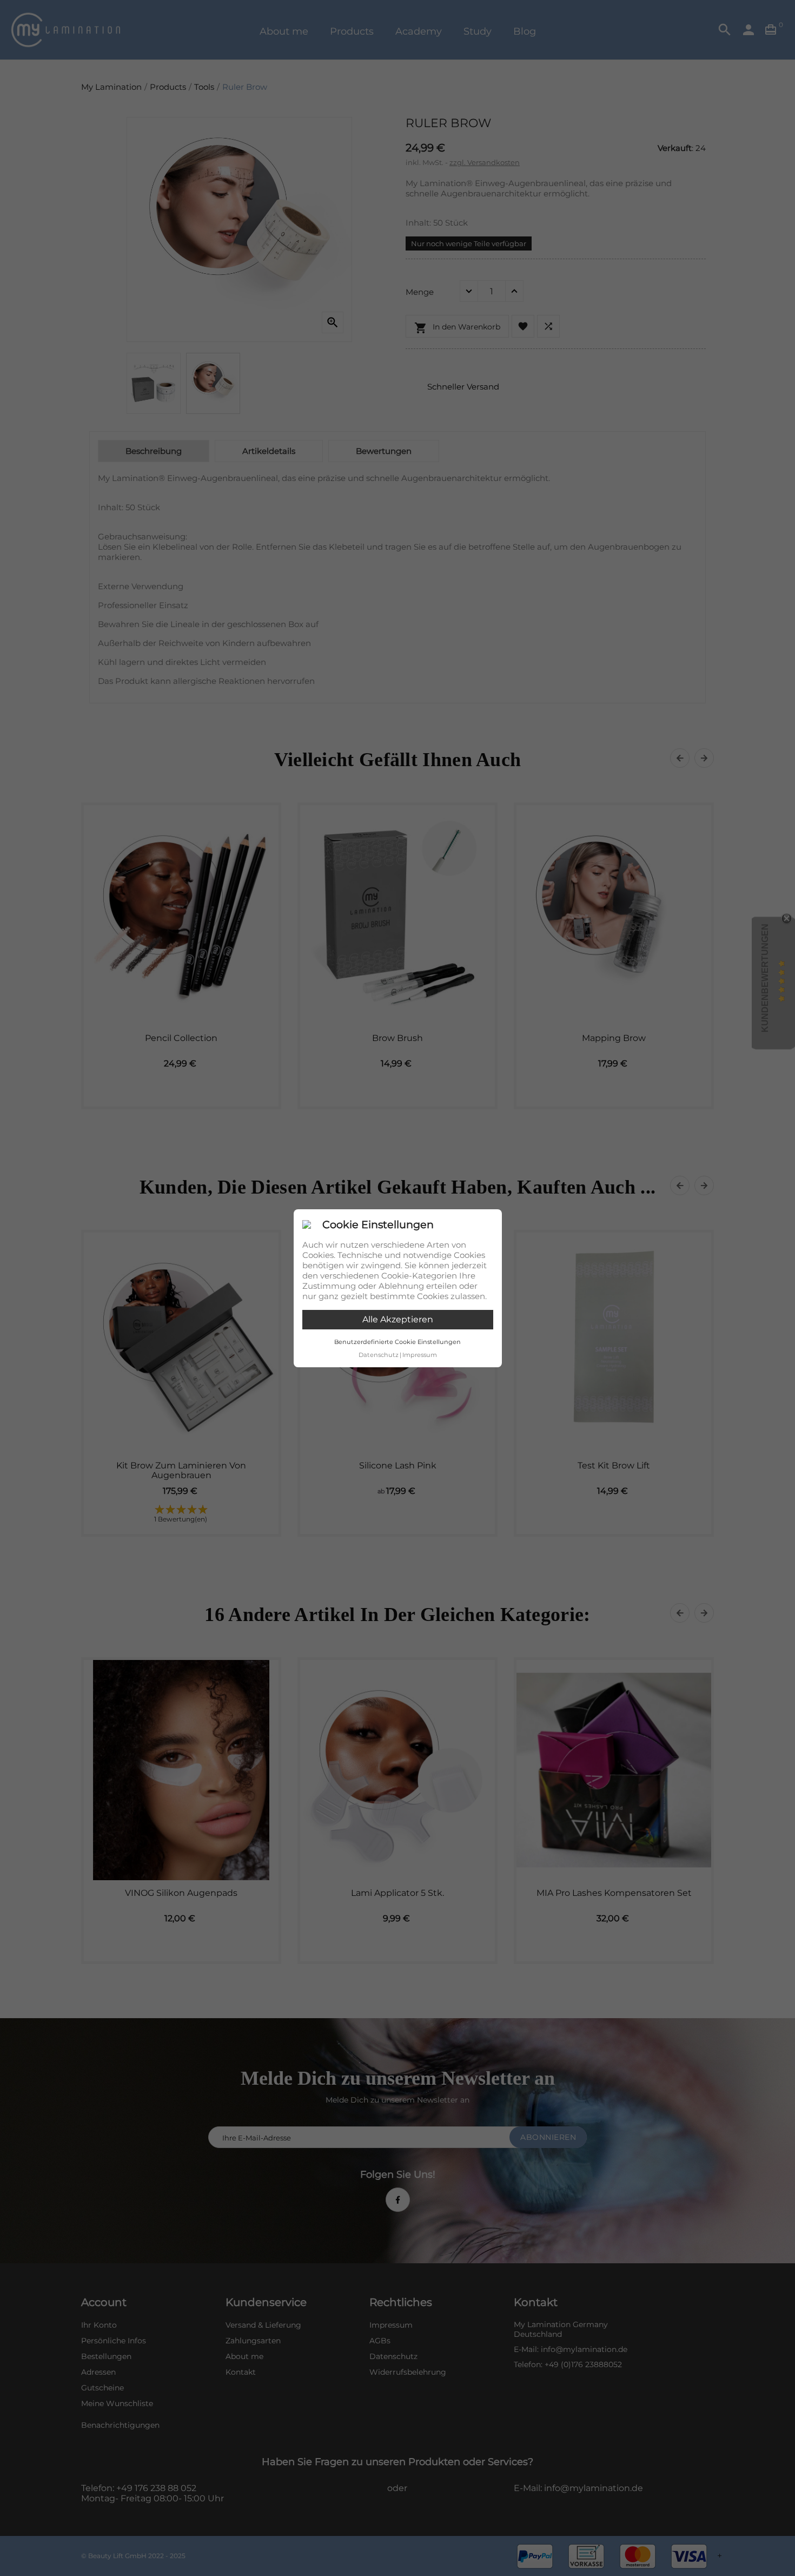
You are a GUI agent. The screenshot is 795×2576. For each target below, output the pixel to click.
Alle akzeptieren (398, 1319)
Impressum (420, 1355)
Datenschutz (379, 1355)
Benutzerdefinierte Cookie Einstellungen (398, 1342)
